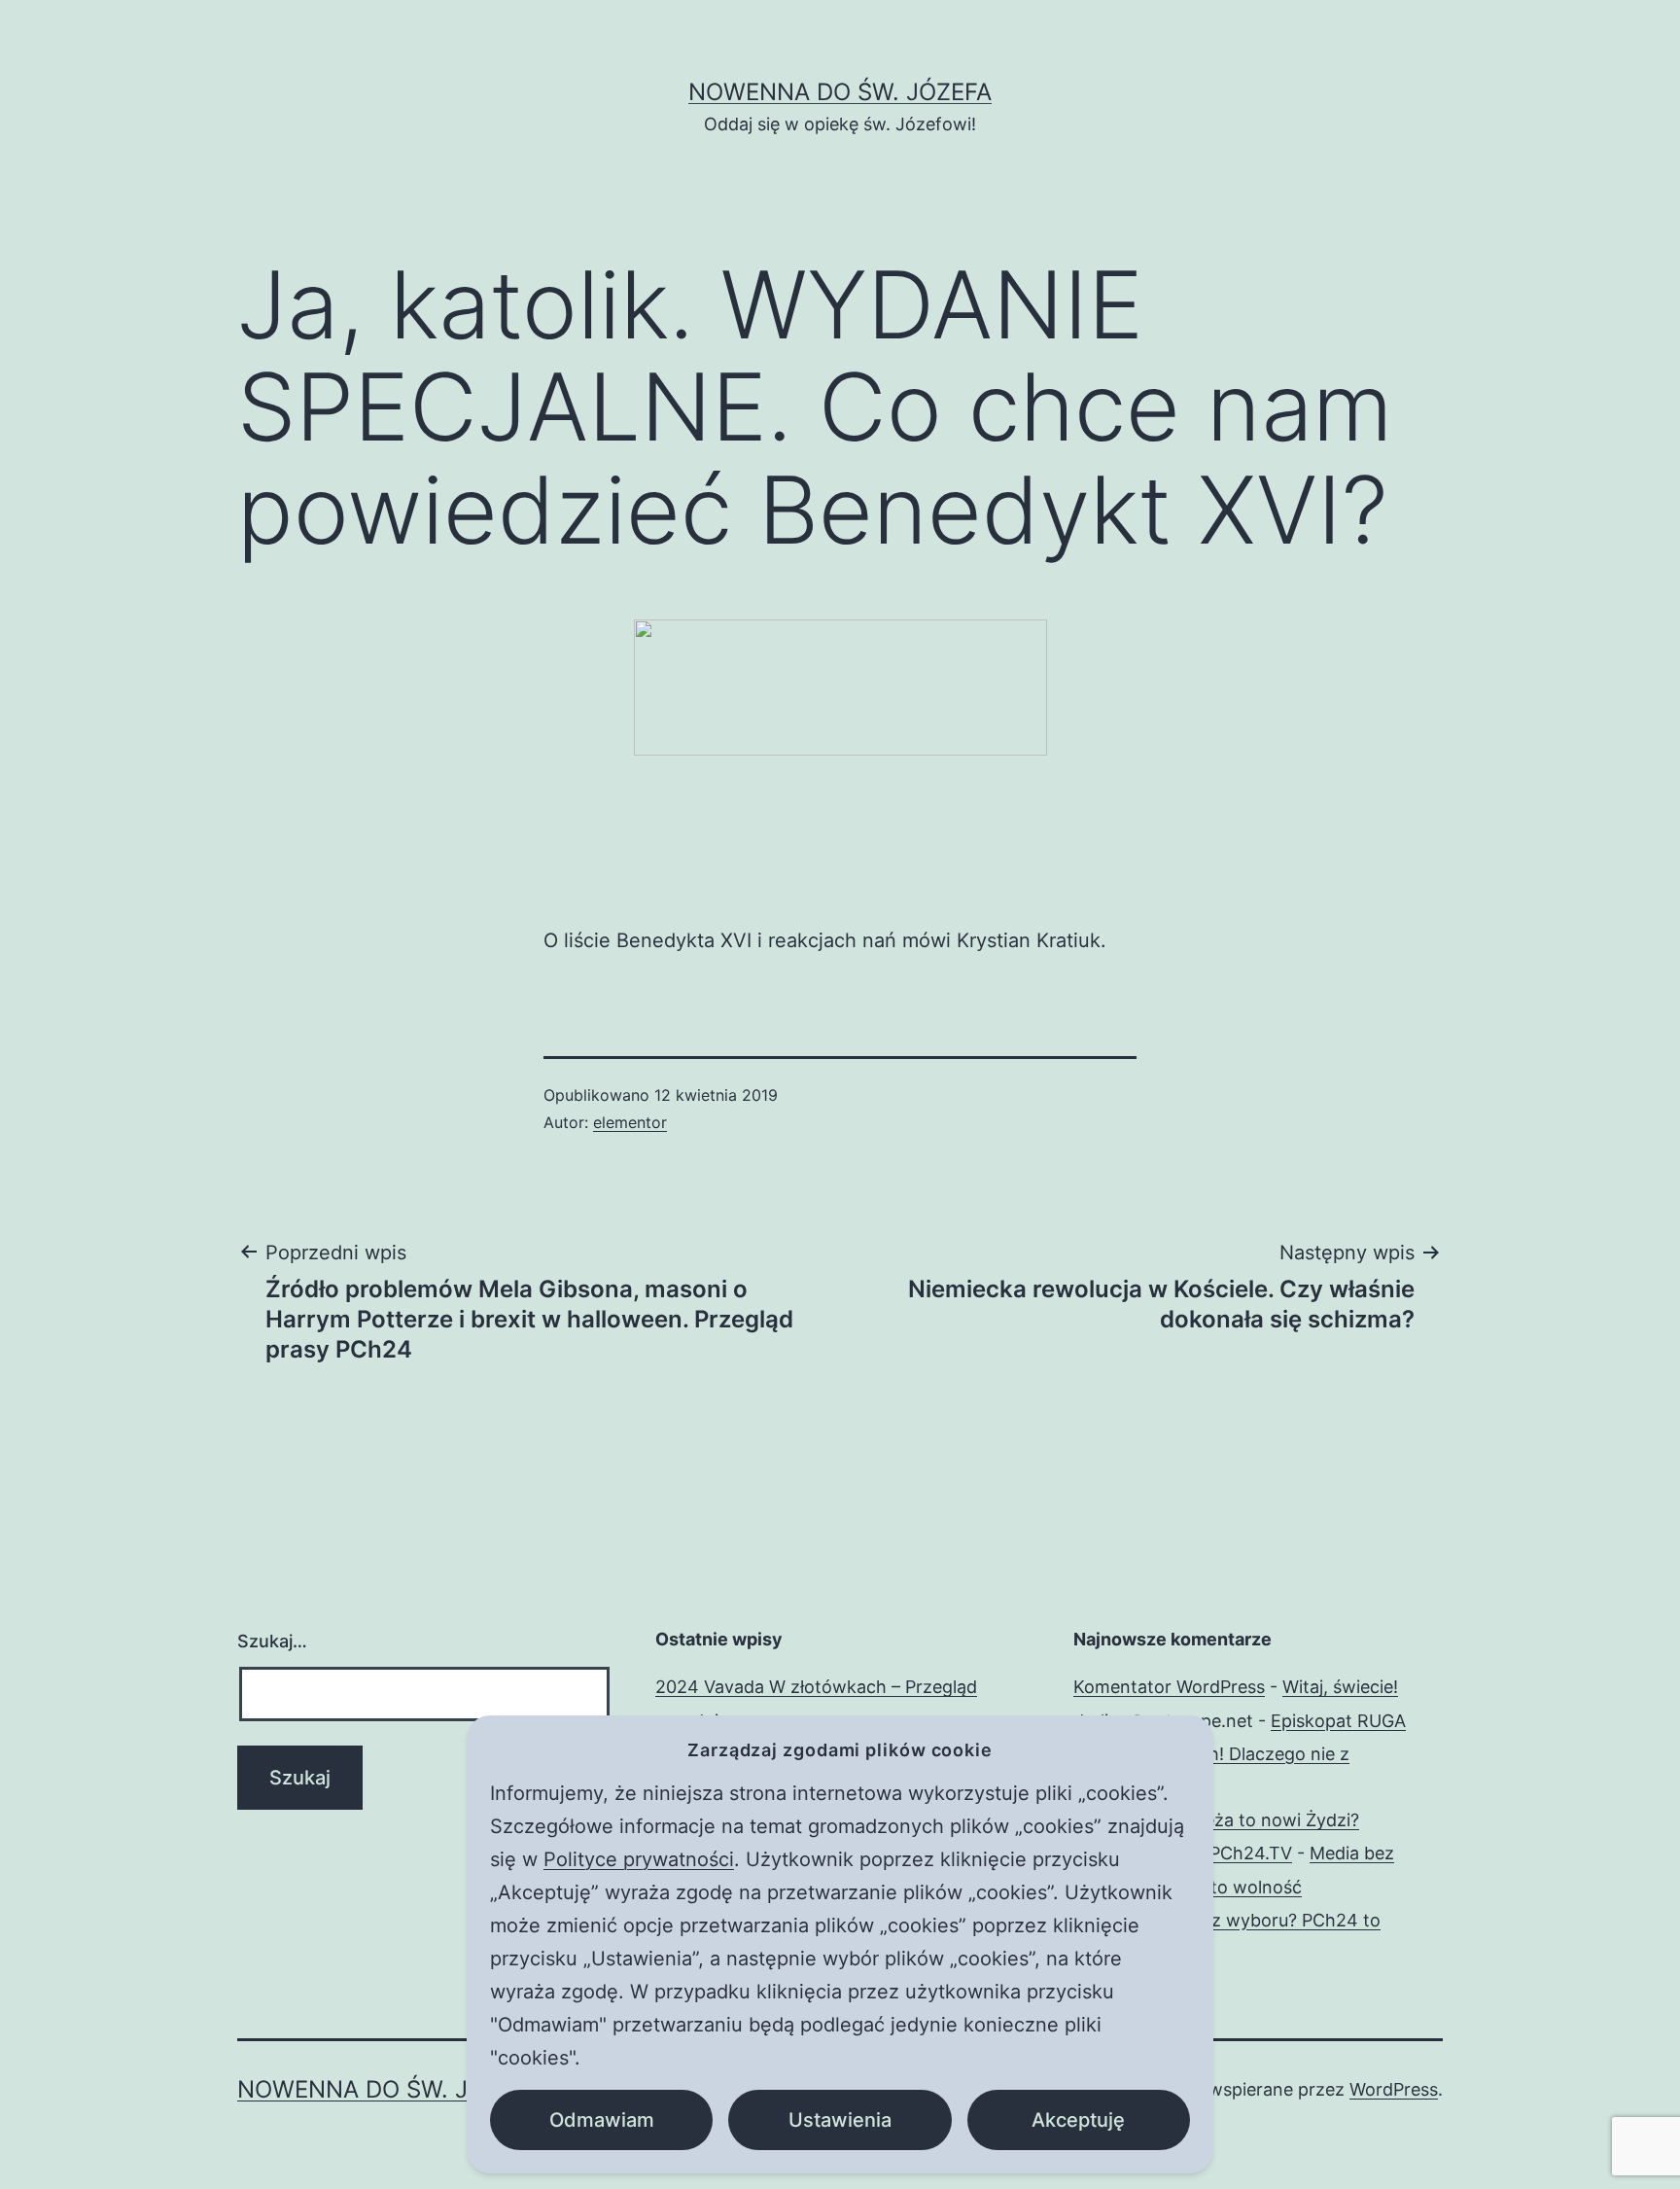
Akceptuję (1078, 2120)
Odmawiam (602, 2120)
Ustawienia (840, 2120)
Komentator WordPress (1169, 1687)
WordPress (1394, 2089)
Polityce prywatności (639, 1859)
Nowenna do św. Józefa (840, 92)
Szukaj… (272, 1641)
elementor (630, 1122)
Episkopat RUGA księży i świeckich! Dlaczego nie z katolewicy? (1240, 1754)
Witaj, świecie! (1340, 1687)
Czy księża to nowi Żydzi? (1252, 1820)
